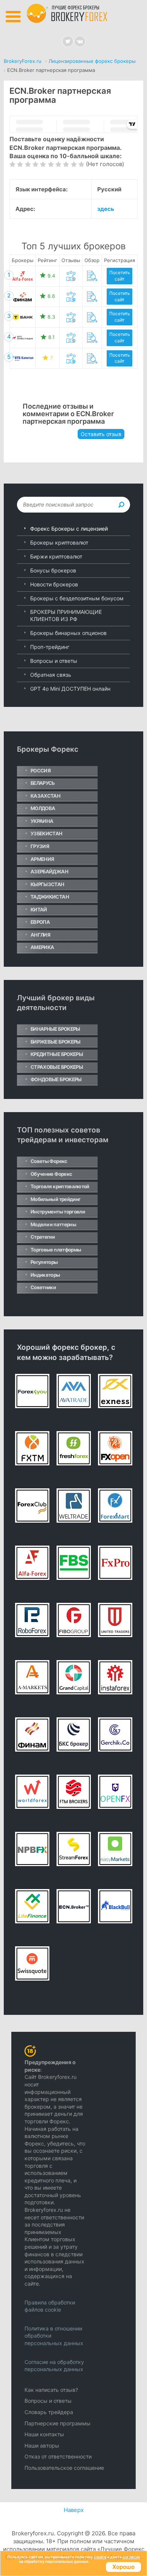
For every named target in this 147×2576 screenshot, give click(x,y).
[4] (35, 164)
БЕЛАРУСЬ (43, 783)
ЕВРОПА (40, 922)
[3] (28, 164)
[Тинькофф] (23, 317)
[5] (43, 164)
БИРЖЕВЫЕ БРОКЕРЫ (56, 1042)
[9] (74, 164)
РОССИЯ (41, 771)
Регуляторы (44, 1262)
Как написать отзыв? (51, 2390)
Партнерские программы (57, 2423)
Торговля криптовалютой (60, 1186)
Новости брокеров (54, 584)
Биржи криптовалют (56, 556)
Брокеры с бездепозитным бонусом (77, 598)
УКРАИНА (42, 821)
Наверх (74, 2510)
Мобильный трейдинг (55, 1199)
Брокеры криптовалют (59, 543)
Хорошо (123, 2567)
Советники (43, 1287)
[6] (51, 164)
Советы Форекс (49, 1161)
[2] (20, 164)
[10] (81, 164)
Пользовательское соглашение (64, 2468)
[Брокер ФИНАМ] (23, 297)
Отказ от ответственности (58, 2456)
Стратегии (43, 1237)
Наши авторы (42, 2446)
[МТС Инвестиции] (23, 338)
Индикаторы (45, 1275)
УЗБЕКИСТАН (47, 833)
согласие (131, 2557)
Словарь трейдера (49, 2412)
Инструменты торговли (58, 1212)
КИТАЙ (39, 910)
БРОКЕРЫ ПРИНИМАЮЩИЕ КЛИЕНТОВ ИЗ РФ (66, 616)
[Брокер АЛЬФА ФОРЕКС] (23, 276)
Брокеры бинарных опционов (68, 633)
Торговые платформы (56, 1250)
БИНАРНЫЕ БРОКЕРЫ (55, 1029)
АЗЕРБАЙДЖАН (49, 871)
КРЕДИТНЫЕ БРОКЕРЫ (57, 1054)
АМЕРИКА (42, 947)
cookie (100, 2557)
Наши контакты (44, 2434)
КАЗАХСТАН (45, 796)
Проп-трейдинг (50, 647)
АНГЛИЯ (40, 935)
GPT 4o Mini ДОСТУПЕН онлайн (70, 689)
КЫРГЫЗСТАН (47, 884)
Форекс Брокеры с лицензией (69, 529)
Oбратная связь (51, 675)
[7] (58, 164)
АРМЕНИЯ (42, 859)
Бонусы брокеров (53, 570)
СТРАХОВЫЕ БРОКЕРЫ (57, 1067)
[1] (12, 164)
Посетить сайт (120, 276)
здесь (106, 209)
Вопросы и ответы (54, 661)
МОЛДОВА (43, 808)
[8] (66, 164)
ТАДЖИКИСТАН (50, 897)
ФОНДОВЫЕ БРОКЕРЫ (56, 1079)
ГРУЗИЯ (40, 846)
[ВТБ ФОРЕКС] (23, 358)
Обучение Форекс (51, 1174)
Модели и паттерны (53, 1224)
